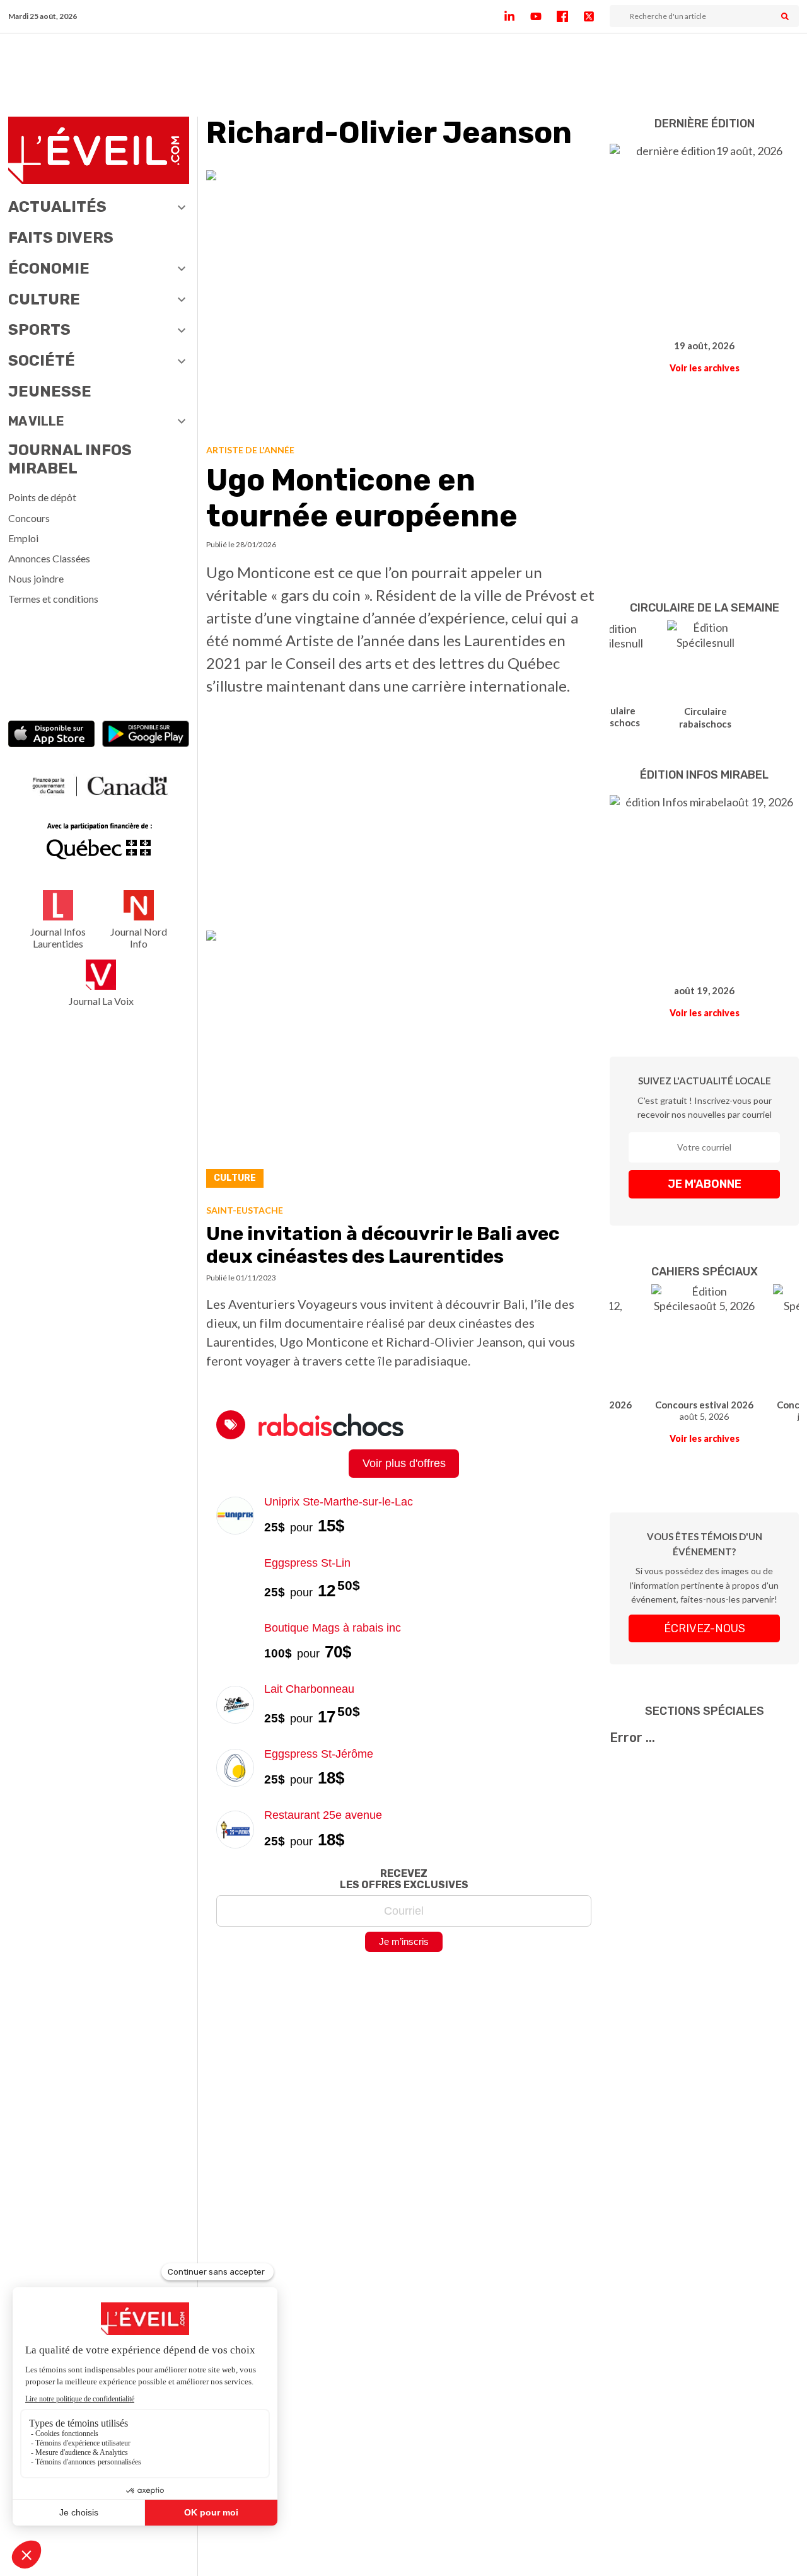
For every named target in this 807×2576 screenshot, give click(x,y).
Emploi (23, 538)
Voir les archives (705, 368)
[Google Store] (146, 735)
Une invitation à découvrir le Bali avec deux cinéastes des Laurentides (383, 1245)
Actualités (57, 207)
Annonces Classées (49, 558)
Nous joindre (36, 578)
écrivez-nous (705, 1628)
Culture (44, 299)
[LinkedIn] (517, 16)
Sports (39, 330)
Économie (49, 269)
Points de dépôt (42, 497)
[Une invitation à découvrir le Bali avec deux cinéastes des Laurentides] (404, 1063)
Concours (29, 518)
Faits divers (61, 238)
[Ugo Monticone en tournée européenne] (404, 302)
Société (42, 361)
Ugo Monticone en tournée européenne (362, 498)
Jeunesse (50, 392)
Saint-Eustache (245, 1210)
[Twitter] (596, 16)
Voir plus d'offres (404, 1463)
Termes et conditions (53, 599)
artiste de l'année (250, 450)
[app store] (52, 735)
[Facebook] (570, 16)
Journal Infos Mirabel (70, 459)
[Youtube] (543, 16)
